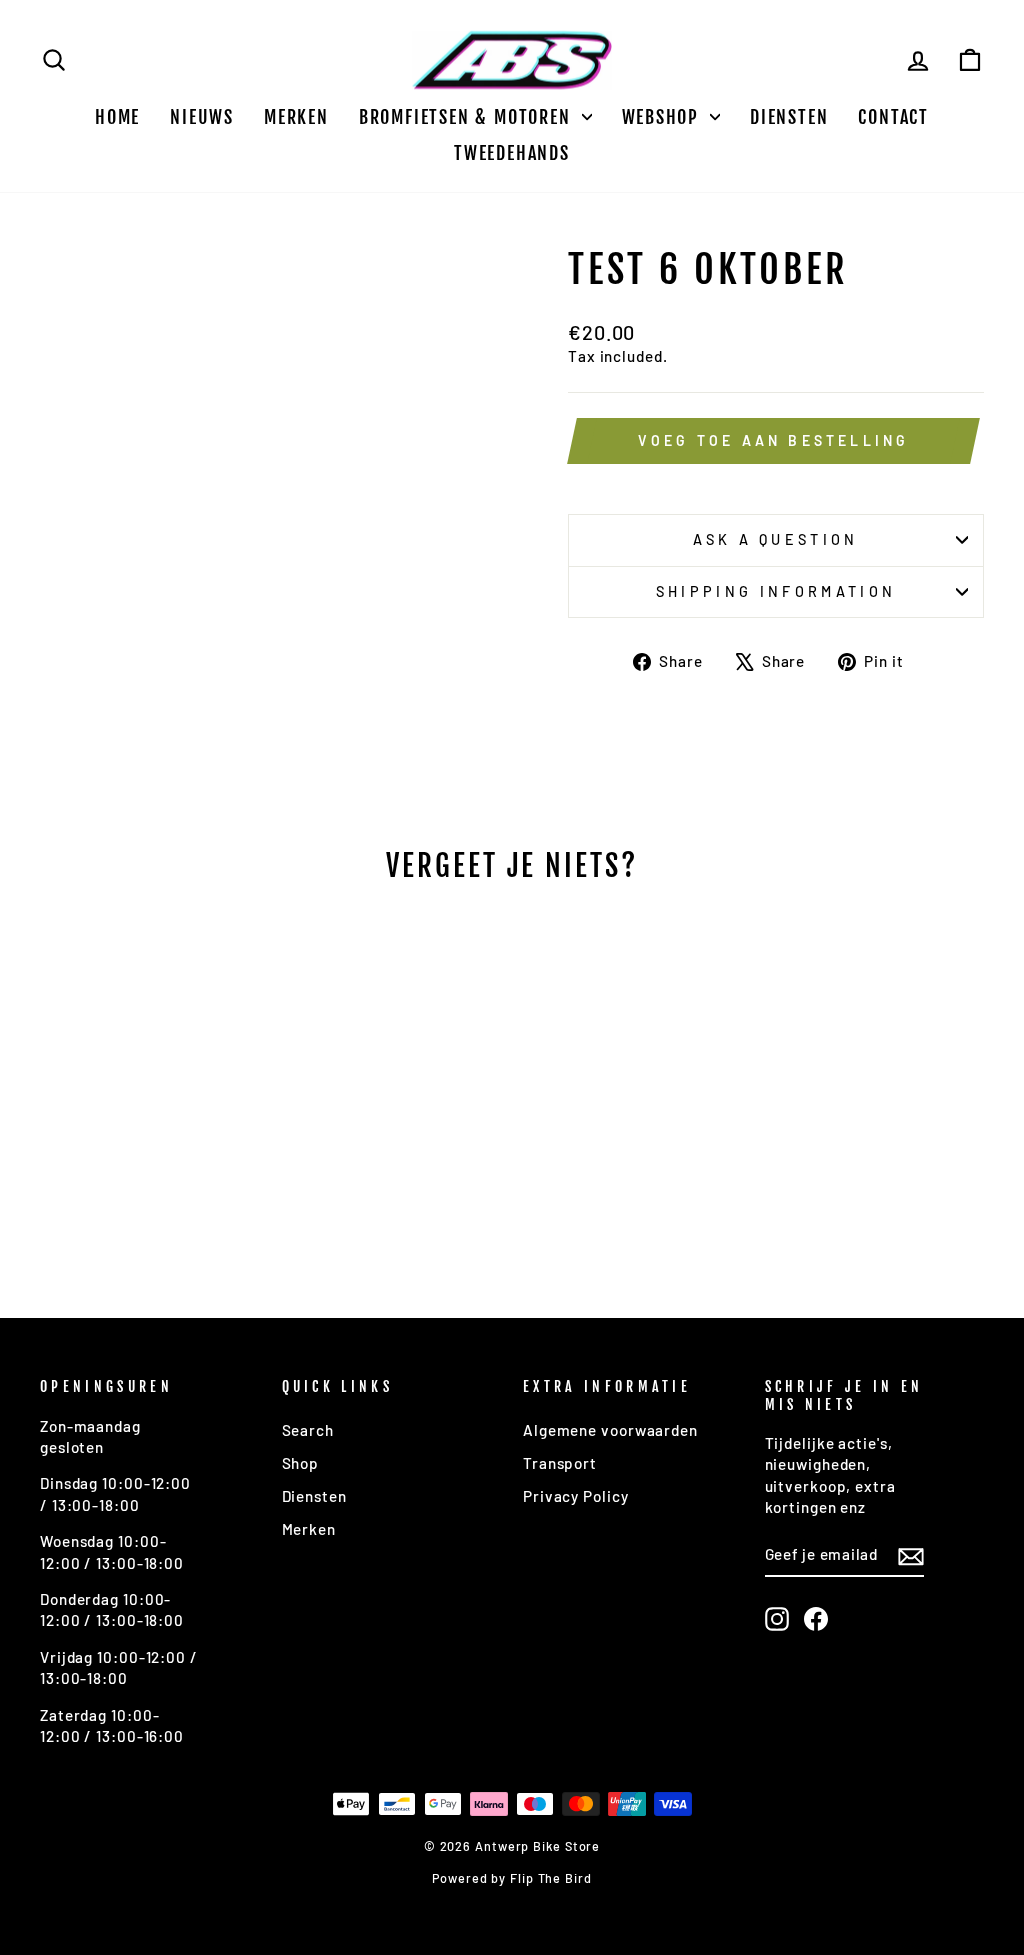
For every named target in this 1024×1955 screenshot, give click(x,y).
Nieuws (202, 117)
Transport (560, 1463)
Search (308, 1430)
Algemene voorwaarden (610, 1430)
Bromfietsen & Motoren (468, 117)
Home (117, 117)
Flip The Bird (551, 1878)
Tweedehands (512, 153)
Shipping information (776, 591)
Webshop (663, 117)
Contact (893, 117)
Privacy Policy (576, 1496)
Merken (296, 117)
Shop (301, 1463)
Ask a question (775, 539)
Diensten (789, 117)
